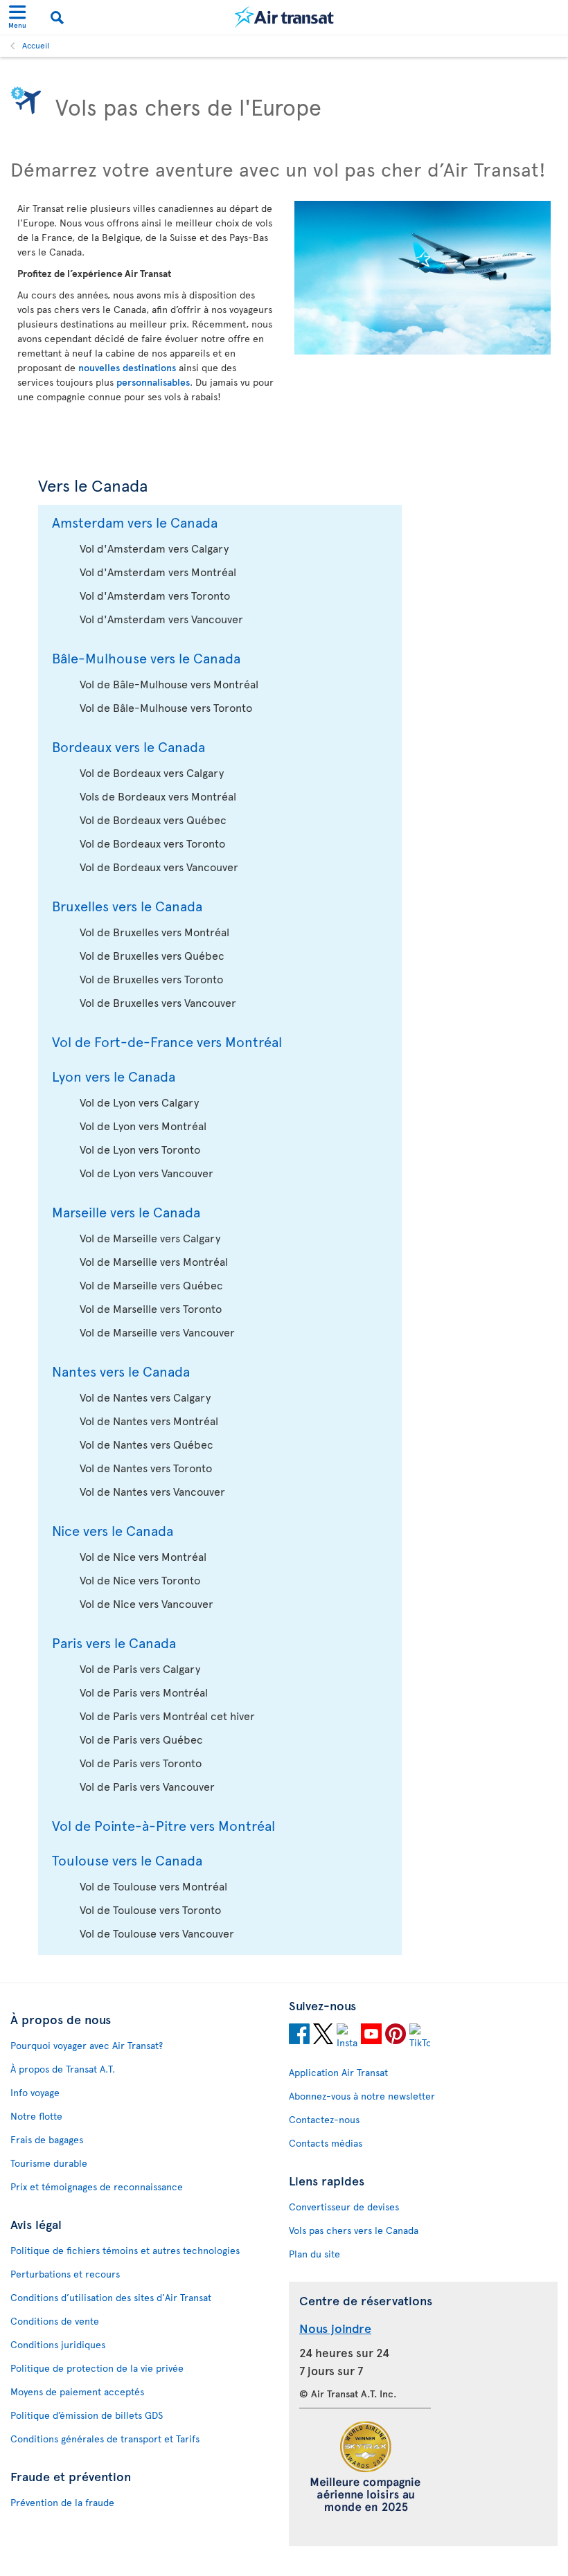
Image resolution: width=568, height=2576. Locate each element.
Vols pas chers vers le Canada (354, 2230)
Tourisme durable (49, 2163)
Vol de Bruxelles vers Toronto (151, 978)
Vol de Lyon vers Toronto (140, 1149)
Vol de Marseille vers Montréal (154, 1261)
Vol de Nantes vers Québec (147, 1444)
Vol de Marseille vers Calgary (150, 1237)
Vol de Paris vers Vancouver (147, 1786)
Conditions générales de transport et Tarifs (105, 2439)
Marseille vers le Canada (126, 1212)
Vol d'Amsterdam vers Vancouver (161, 618)
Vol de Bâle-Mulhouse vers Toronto (166, 707)
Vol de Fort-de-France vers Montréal (167, 1041)
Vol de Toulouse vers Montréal (153, 1886)
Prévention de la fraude (62, 2502)
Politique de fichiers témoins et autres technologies (125, 2250)
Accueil (36, 45)
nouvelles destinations (127, 367)
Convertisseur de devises (344, 2207)
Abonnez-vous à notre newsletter (362, 2096)
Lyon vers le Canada (114, 1076)
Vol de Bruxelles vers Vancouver (158, 1002)
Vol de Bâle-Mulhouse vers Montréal (169, 683)
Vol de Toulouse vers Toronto (150, 1909)
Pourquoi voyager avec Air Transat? (87, 2045)
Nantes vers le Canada (121, 1371)
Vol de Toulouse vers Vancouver (157, 1933)
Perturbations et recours (65, 2274)
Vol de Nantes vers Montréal (149, 1420)
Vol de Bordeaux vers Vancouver (159, 866)
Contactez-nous (324, 2119)
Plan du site (314, 2254)
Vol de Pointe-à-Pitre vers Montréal (163, 1825)
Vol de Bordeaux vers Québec (153, 819)
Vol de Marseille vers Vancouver (157, 1332)
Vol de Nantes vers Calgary (145, 1397)
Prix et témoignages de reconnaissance (97, 2186)
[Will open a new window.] (299, 2036)
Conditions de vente (55, 2321)
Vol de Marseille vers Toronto (151, 1308)
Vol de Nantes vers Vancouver (152, 1491)
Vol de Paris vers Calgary (140, 1668)
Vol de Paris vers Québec (141, 1739)
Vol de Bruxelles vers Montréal (154, 931)
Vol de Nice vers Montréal (143, 1556)
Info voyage (35, 2092)
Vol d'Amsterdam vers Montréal (158, 571)
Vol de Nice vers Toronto (140, 1580)
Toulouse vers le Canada (127, 1860)
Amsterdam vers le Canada (135, 522)
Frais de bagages (47, 2139)
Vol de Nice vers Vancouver (147, 1603)
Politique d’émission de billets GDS (87, 2415)
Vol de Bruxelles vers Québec (152, 955)
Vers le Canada (93, 485)
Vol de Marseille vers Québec (151, 1285)
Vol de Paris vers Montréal (144, 1692)
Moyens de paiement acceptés (77, 2391)
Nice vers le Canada (113, 1530)
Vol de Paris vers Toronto (141, 1762)
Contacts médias (326, 2143)
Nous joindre (335, 2328)
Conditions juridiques (58, 2344)
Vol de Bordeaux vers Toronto (152, 843)
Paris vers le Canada (114, 1643)
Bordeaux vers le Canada (128, 746)
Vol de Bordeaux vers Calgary (152, 772)
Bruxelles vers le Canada (127, 906)
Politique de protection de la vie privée (97, 2368)
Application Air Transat (338, 2072)
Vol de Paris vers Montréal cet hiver (167, 1715)
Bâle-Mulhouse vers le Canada (146, 658)
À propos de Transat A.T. (63, 2069)
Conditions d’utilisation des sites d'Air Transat (111, 2297)
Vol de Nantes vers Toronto (146, 1467)
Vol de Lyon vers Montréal (143, 1125)
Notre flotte (36, 2116)
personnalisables (153, 382)
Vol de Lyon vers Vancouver (147, 1172)
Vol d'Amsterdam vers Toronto (155, 595)
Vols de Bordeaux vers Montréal (158, 796)
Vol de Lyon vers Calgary (139, 1102)
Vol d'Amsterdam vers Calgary (154, 548)
